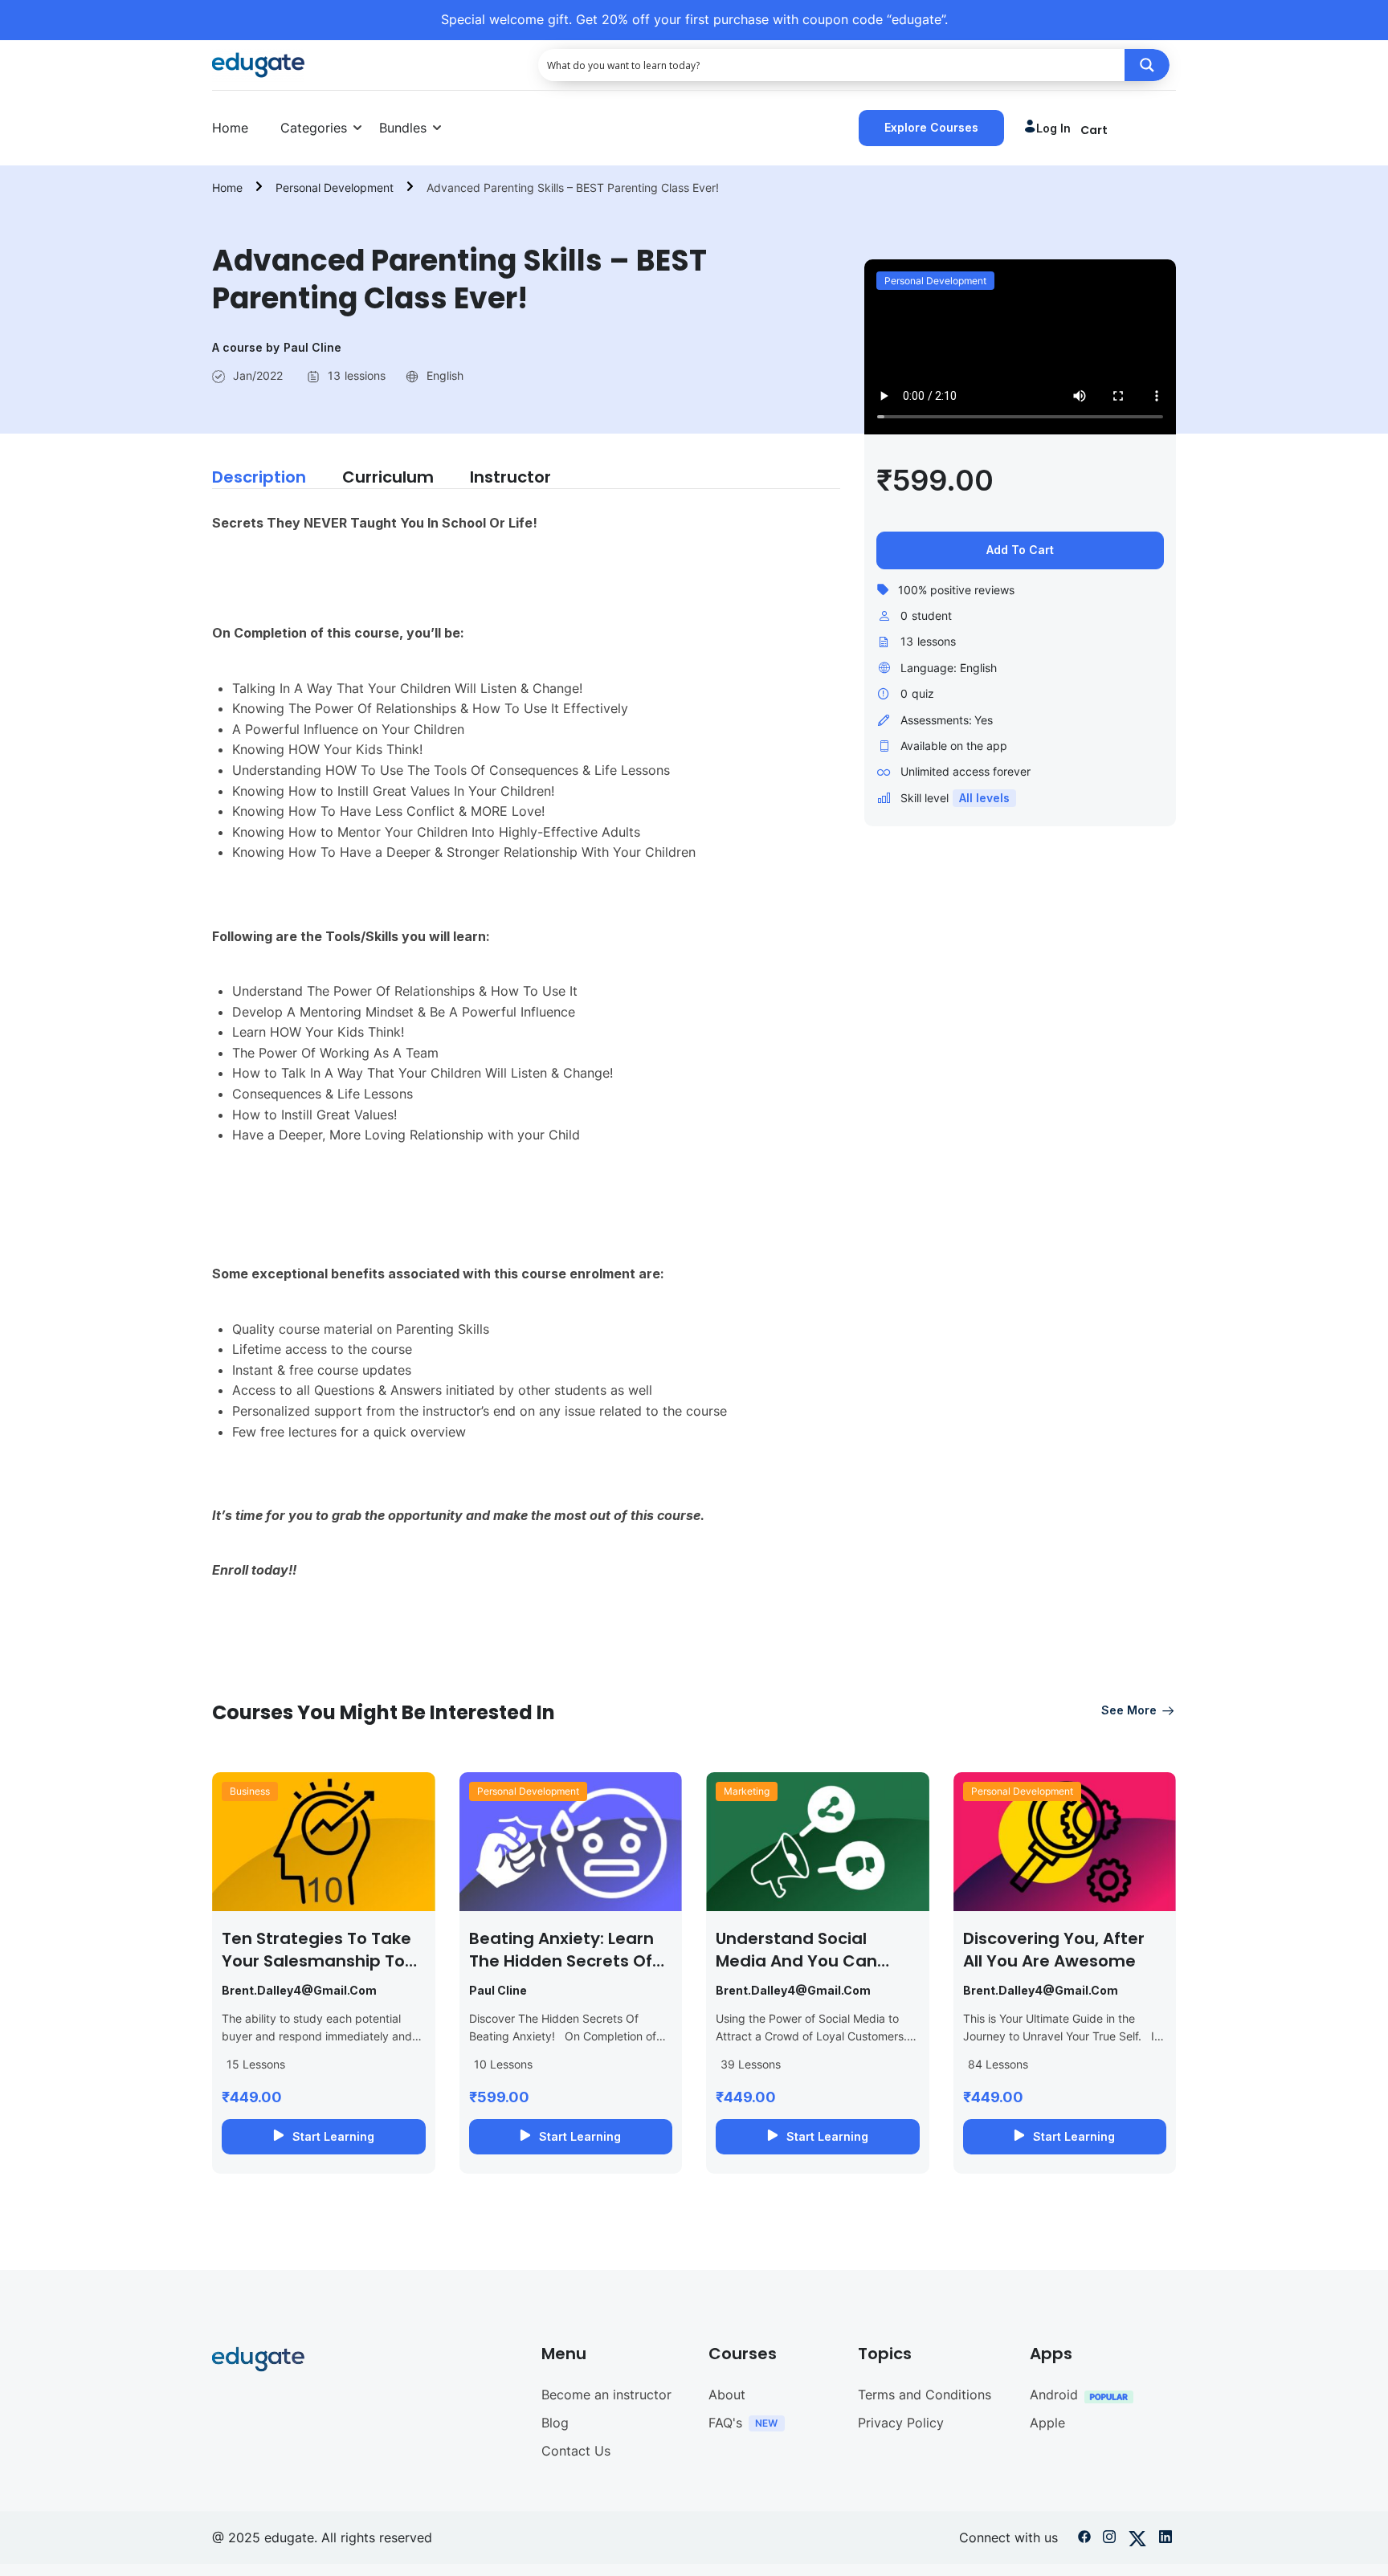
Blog (555, 2423)
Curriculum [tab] (388, 477)
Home (230, 128)
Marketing (747, 1791)
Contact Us (576, 2451)
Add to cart (1020, 550)
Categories (314, 128)
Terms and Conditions (925, 2395)
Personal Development (335, 187)
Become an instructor (606, 2395)
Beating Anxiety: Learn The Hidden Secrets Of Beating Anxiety (561, 1961)
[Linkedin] (1166, 2540)
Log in (1053, 128)
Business (250, 1791)
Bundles (403, 128)
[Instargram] (1109, 2540)
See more (1129, 1710)
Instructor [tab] (510, 477)
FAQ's (725, 2423)
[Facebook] (1084, 2540)
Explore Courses (931, 127)
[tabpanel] (526, 1064)
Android (1054, 2395)
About (727, 2395)
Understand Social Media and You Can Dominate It (796, 1961)
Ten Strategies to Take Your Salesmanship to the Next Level (316, 1961)
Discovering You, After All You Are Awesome (1054, 1950)
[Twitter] (1137, 2540)
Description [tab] (259, 477)
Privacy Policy (901, 2423)
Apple (1047, 2423)
